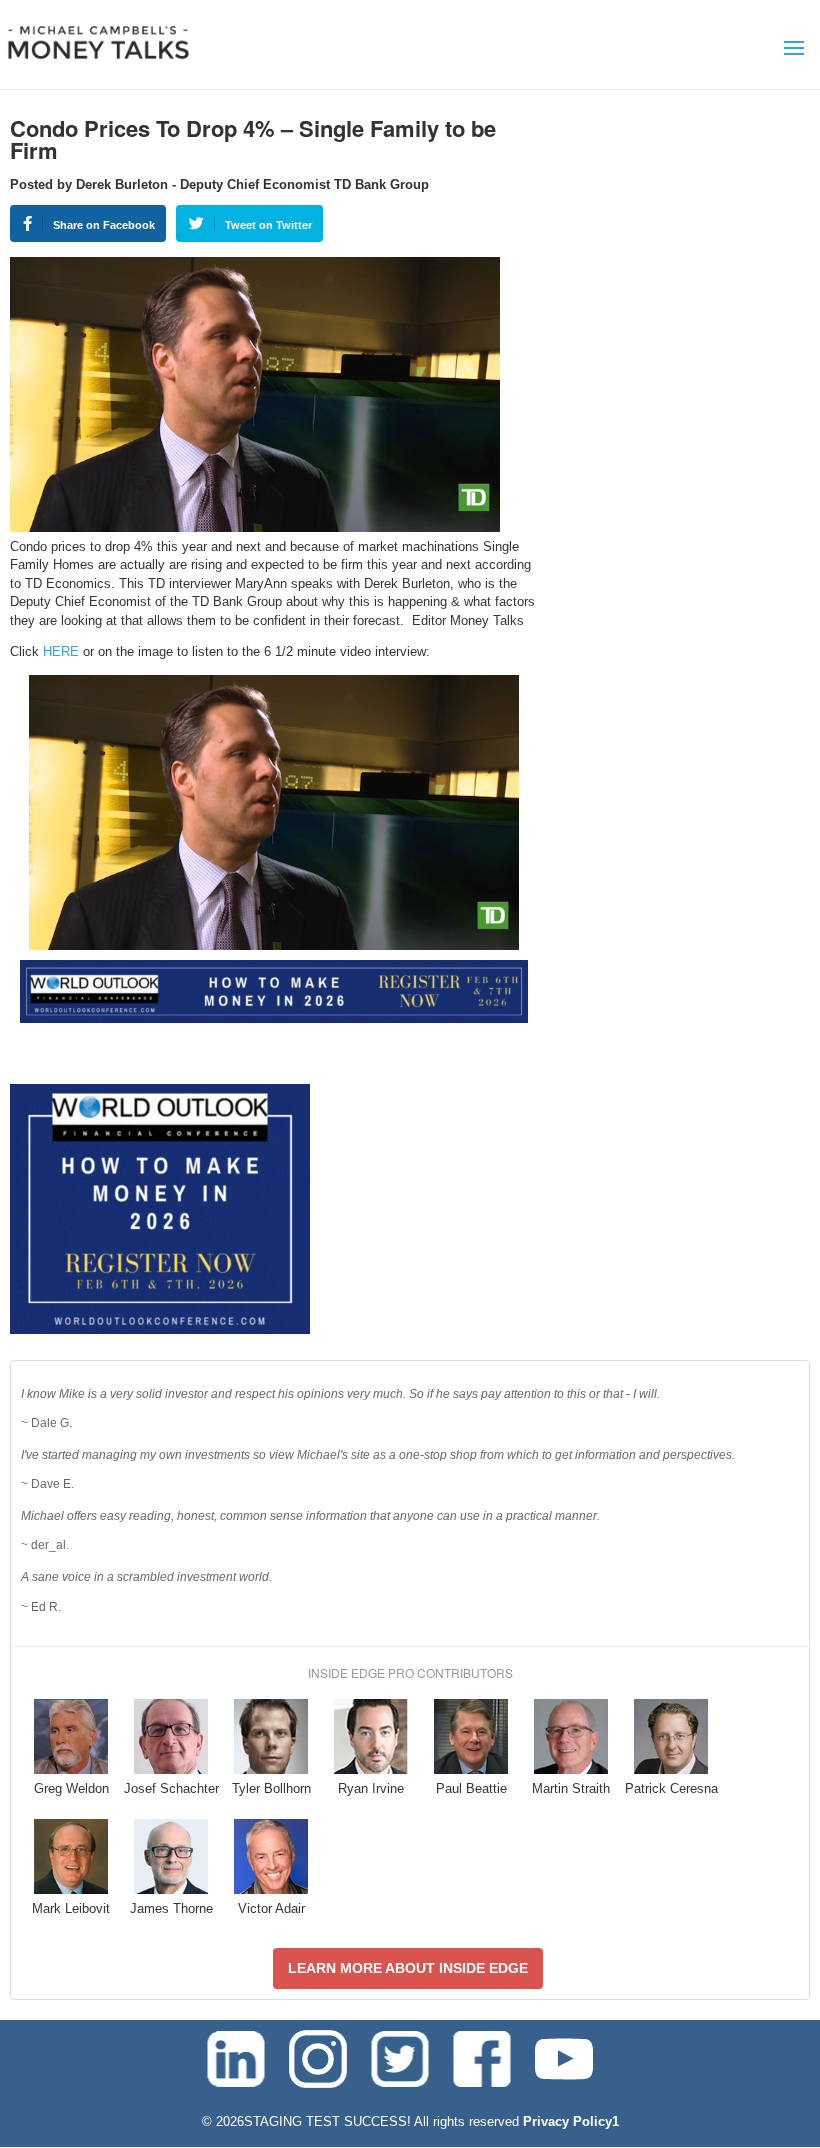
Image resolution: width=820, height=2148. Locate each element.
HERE (61, 651)
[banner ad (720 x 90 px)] (274, 1018)
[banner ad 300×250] (160, 1329)
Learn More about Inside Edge (408, 1968)
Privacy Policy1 (571, 2121)
